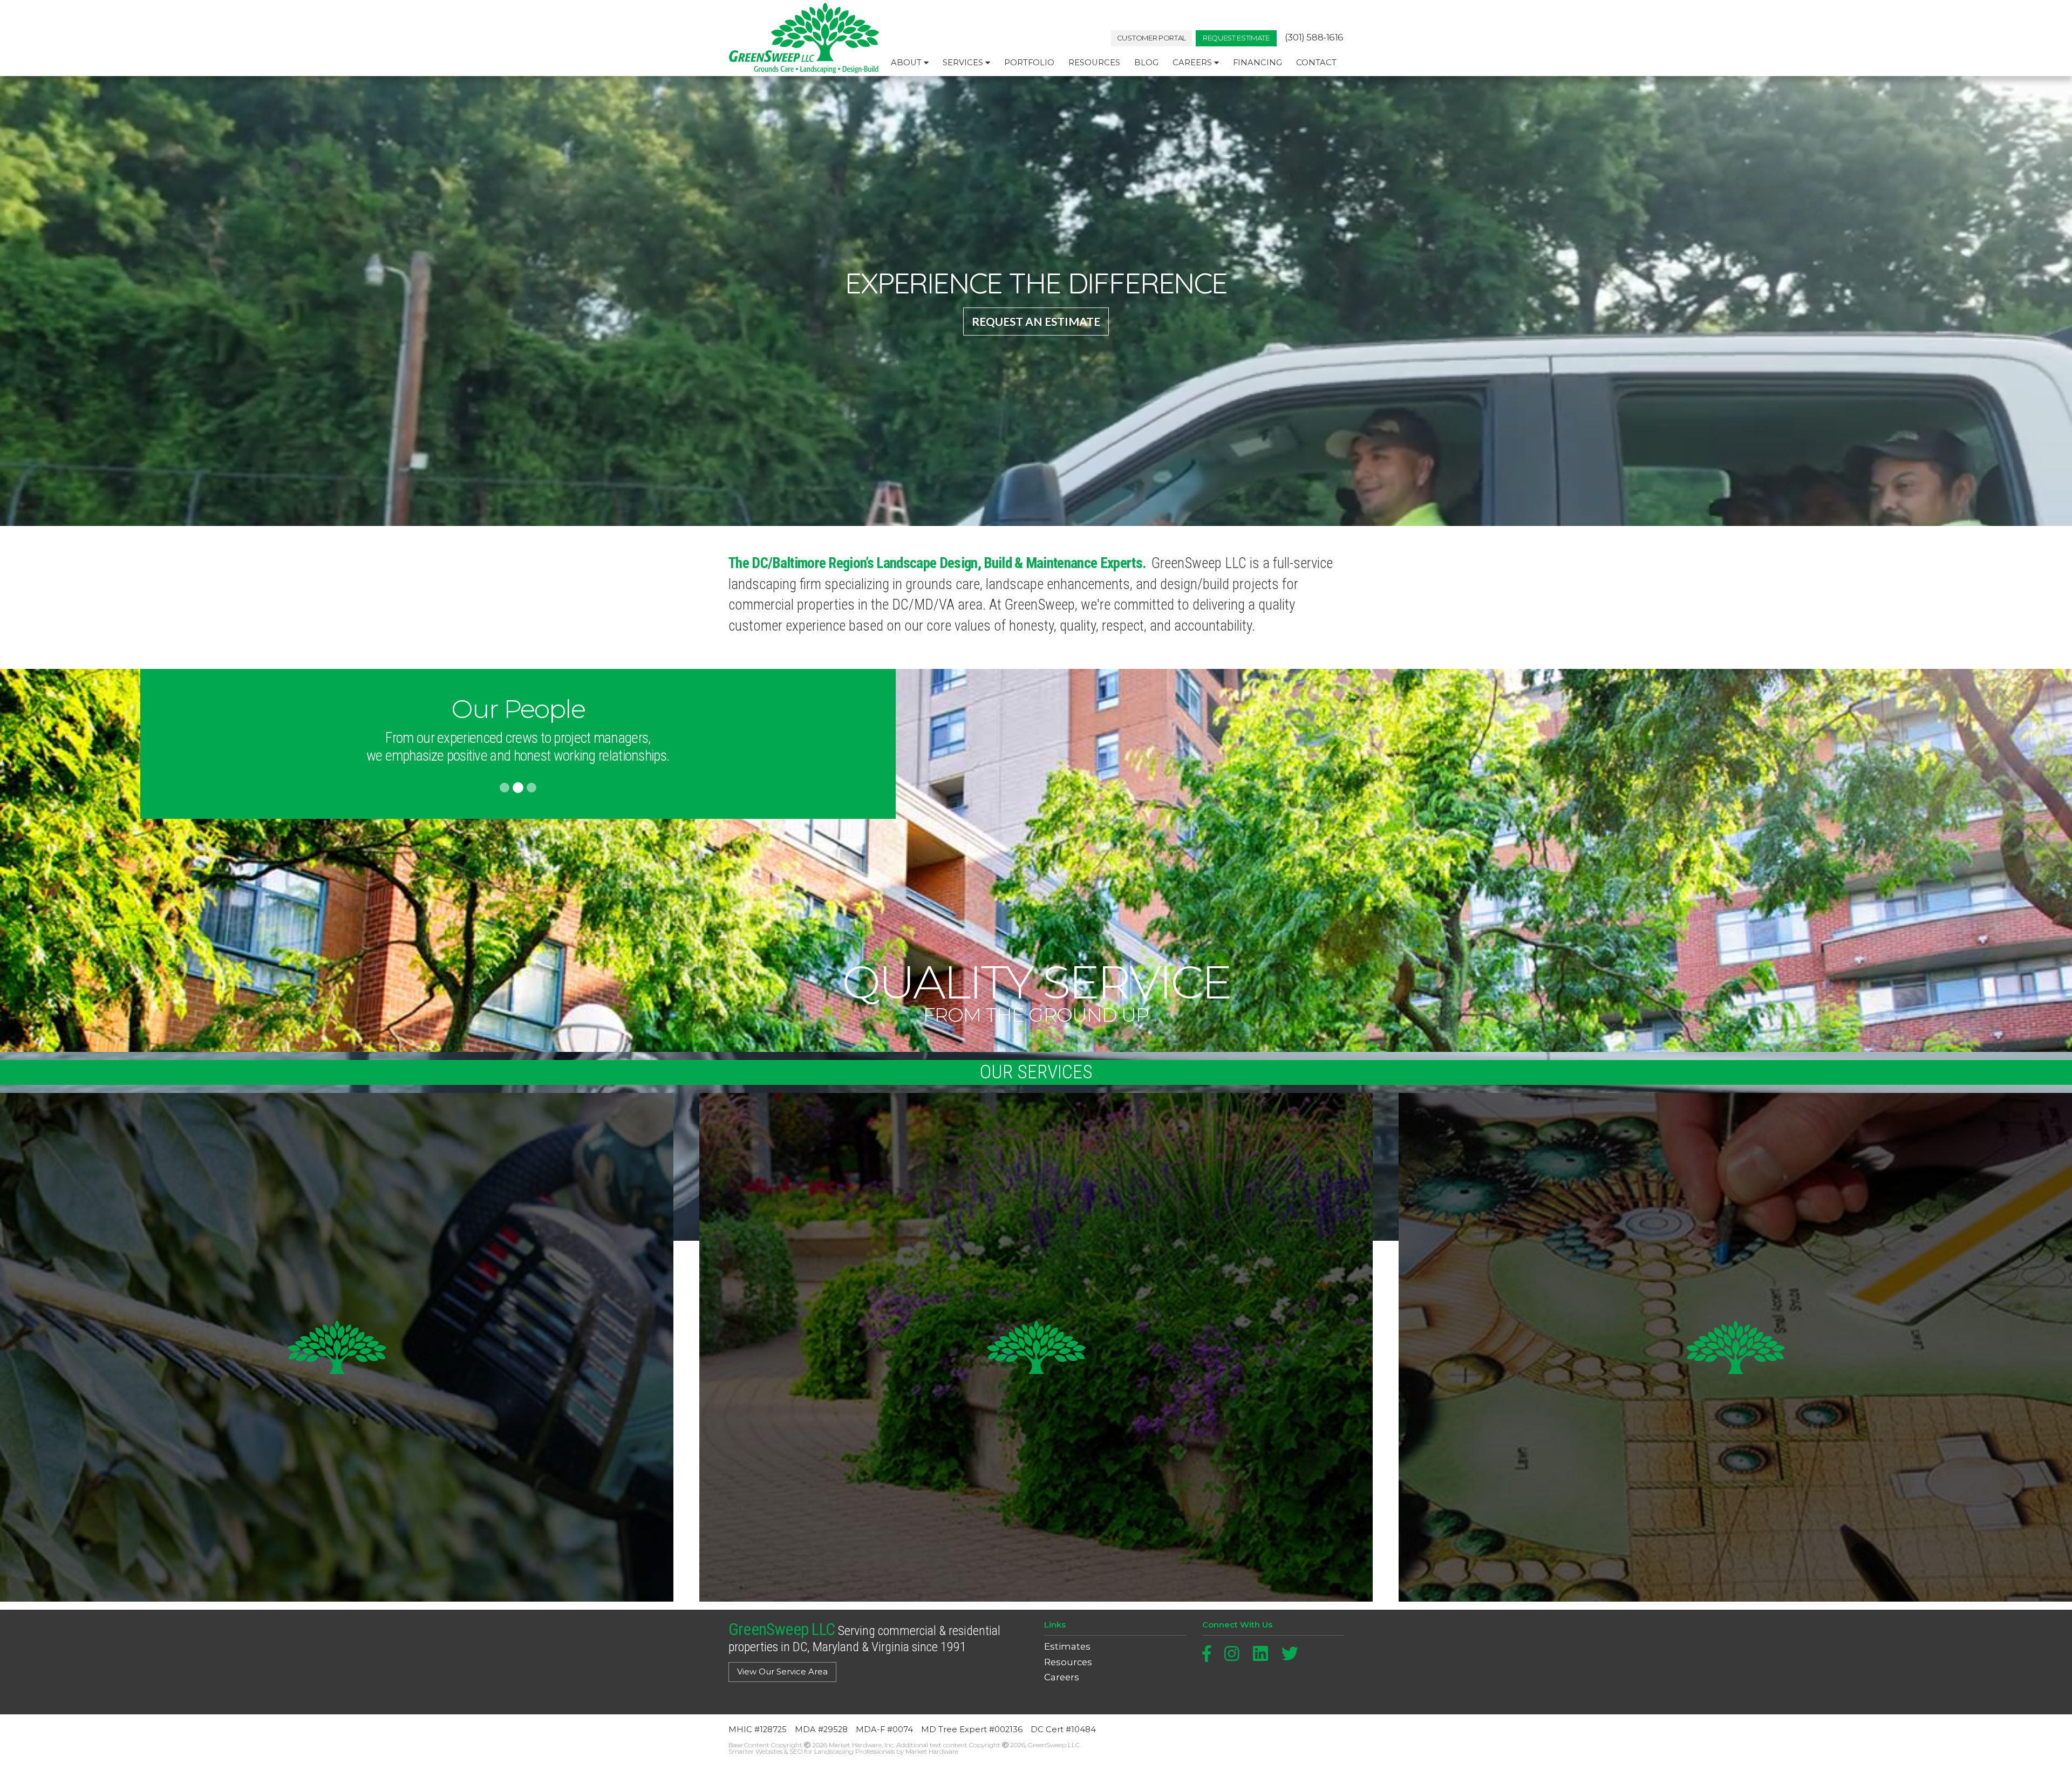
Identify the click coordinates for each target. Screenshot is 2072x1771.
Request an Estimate (1036, 321)
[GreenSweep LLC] (804, 38)
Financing (1257, 63)
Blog (1146, 63)
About (907, 63)
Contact (1316, 63)
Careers (1193, 63)
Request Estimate (1236, 38)
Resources (1094, 63)
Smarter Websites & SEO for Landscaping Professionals (812, 1751)
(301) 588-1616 (1314, 37)
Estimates (1067, 1647)
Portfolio (1029, 63)
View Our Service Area (782, 1672)
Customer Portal (1151, 38)
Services (964, 63)
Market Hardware (932, 1751)
